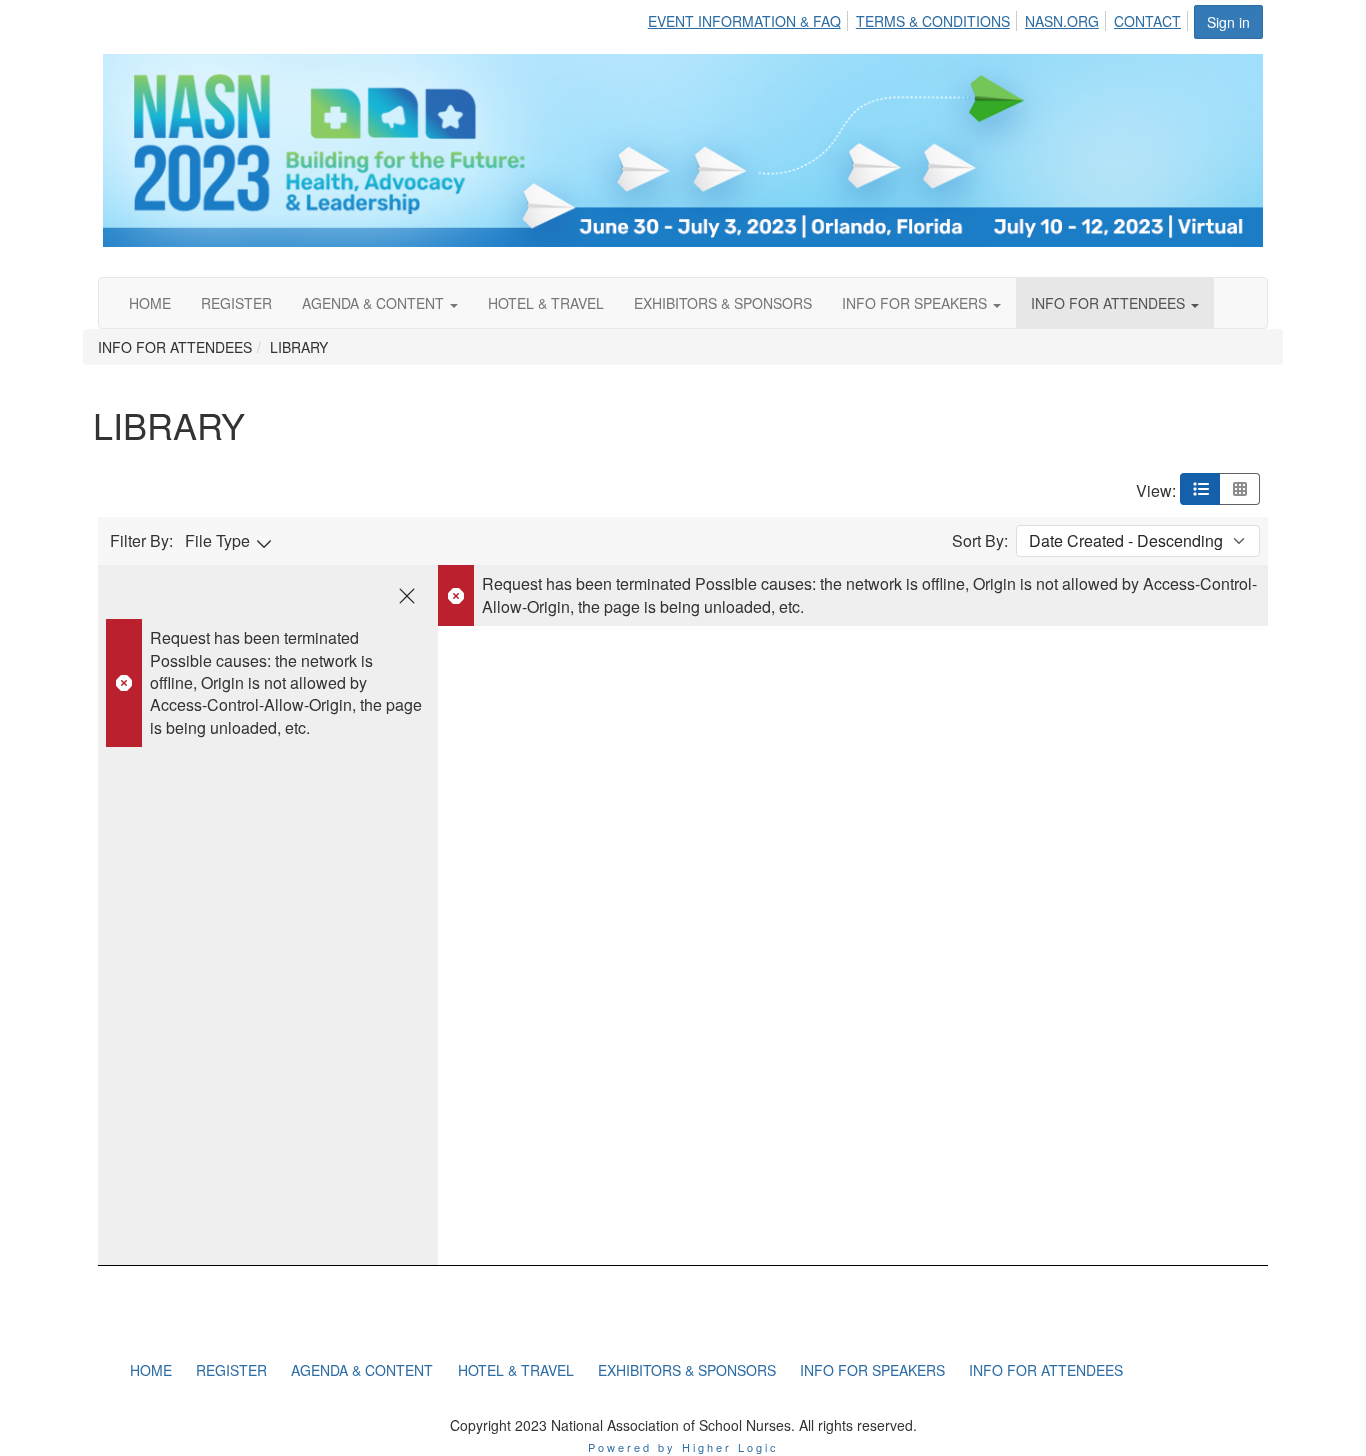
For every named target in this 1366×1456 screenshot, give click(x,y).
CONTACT (1147, 21)
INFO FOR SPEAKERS (916, 303)
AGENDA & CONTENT (375, 303)
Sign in (1228, 22)
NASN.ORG (1062, 21)
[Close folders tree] (407, 596)
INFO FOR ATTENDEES (1110, 303)
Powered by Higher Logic (683, 1447)
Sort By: (980, 541)
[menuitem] (750, 18)
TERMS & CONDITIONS (933, 21)
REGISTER (236, 303)
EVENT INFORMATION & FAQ (744, 21)
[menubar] (920, 18)
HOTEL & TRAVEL (546, 303)
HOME (150, 303)
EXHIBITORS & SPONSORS (723, 303)
